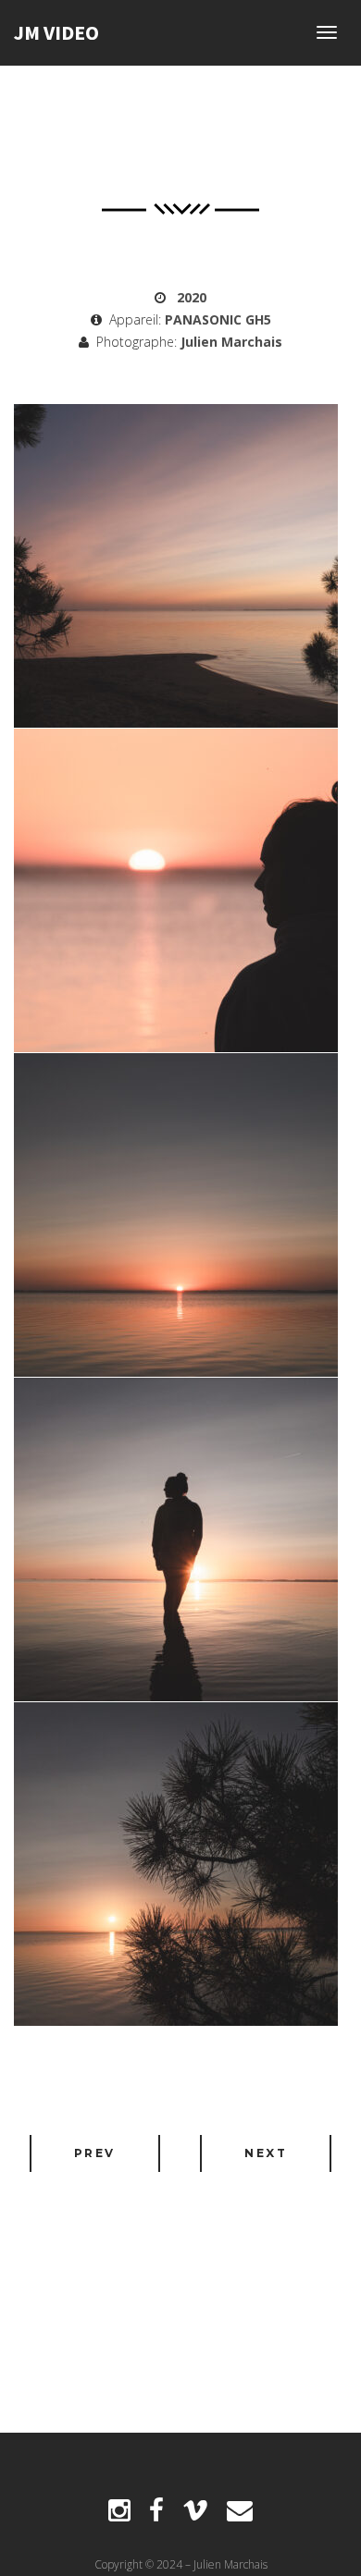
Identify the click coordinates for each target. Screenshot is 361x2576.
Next (266, 2153)
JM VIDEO (56, 32)
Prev (95, 2153)
